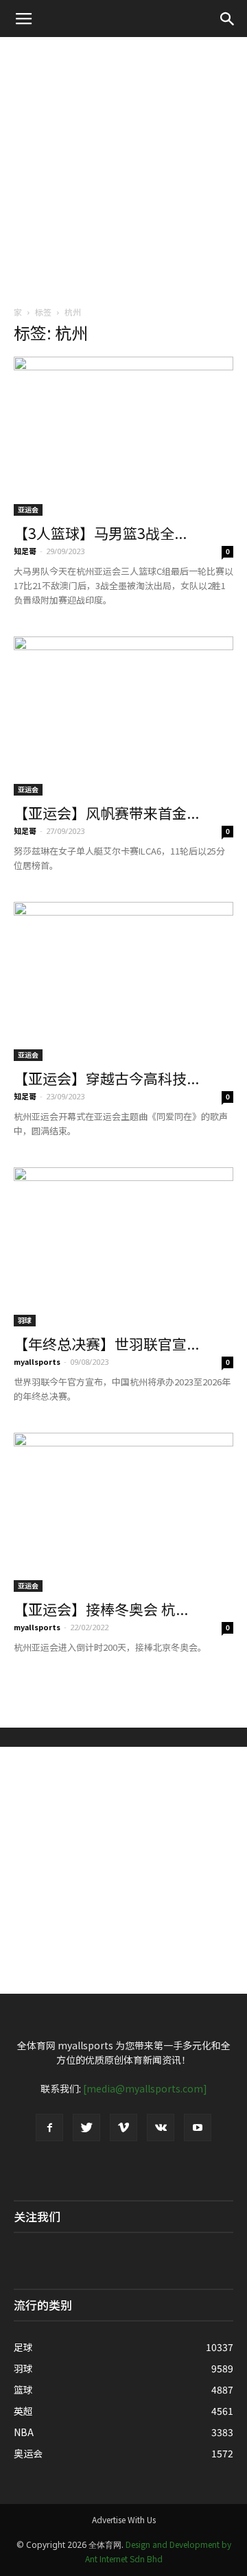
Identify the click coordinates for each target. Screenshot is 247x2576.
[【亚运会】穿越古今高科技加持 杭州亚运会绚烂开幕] (123, 981)
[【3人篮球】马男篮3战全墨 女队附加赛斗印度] (123, 436)
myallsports (37, 1361)
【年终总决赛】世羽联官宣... (106, 1344)
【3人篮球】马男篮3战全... (100, 533)
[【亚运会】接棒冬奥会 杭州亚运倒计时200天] (123, 1512)
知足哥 (25, 551)
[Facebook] (49, 2127)
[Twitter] (86, 2127)
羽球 (25, 1320)
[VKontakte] (161, 2127)
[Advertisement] (123, 167)
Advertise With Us (124, 2519)
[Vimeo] (123, 2127)
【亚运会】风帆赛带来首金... (106, 813)
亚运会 (28, 509)
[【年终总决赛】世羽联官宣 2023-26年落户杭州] (123, 1247)
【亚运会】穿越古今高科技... (106, 1078)
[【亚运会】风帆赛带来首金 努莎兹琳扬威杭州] (123, 716)
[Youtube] (198, 2127)
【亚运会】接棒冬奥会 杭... (101, 1609)
